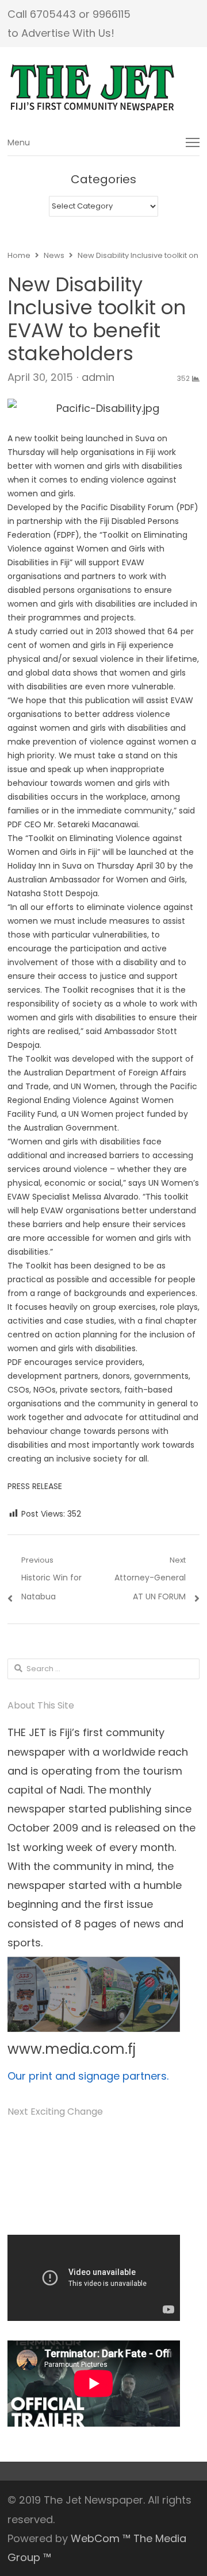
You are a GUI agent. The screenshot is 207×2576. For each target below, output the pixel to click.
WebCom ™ (101, 2538)
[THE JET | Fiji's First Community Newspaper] (104, 88)
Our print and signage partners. (88, 2076)
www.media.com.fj (72, 2049)
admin (98, 377)
